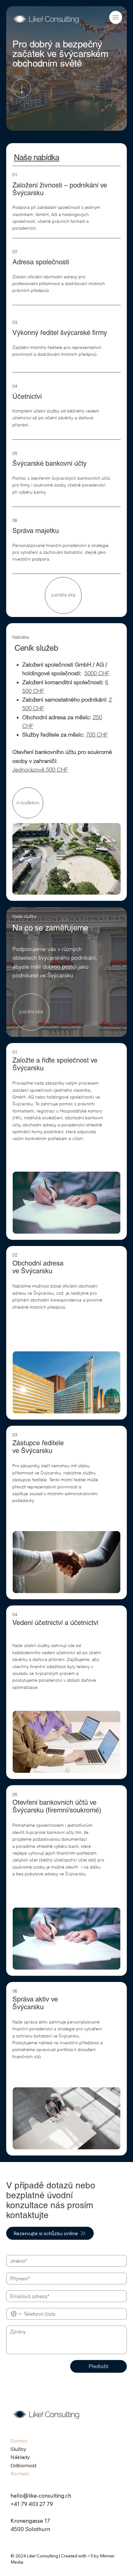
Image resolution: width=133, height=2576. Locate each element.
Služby (18, 2449)
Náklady (20, 2457)
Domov (19, 2441)
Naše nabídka (36, 157)
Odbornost (24, 2465)
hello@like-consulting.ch (41, 2496)
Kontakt (20, 2473)
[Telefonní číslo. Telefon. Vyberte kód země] (16, 2314)
